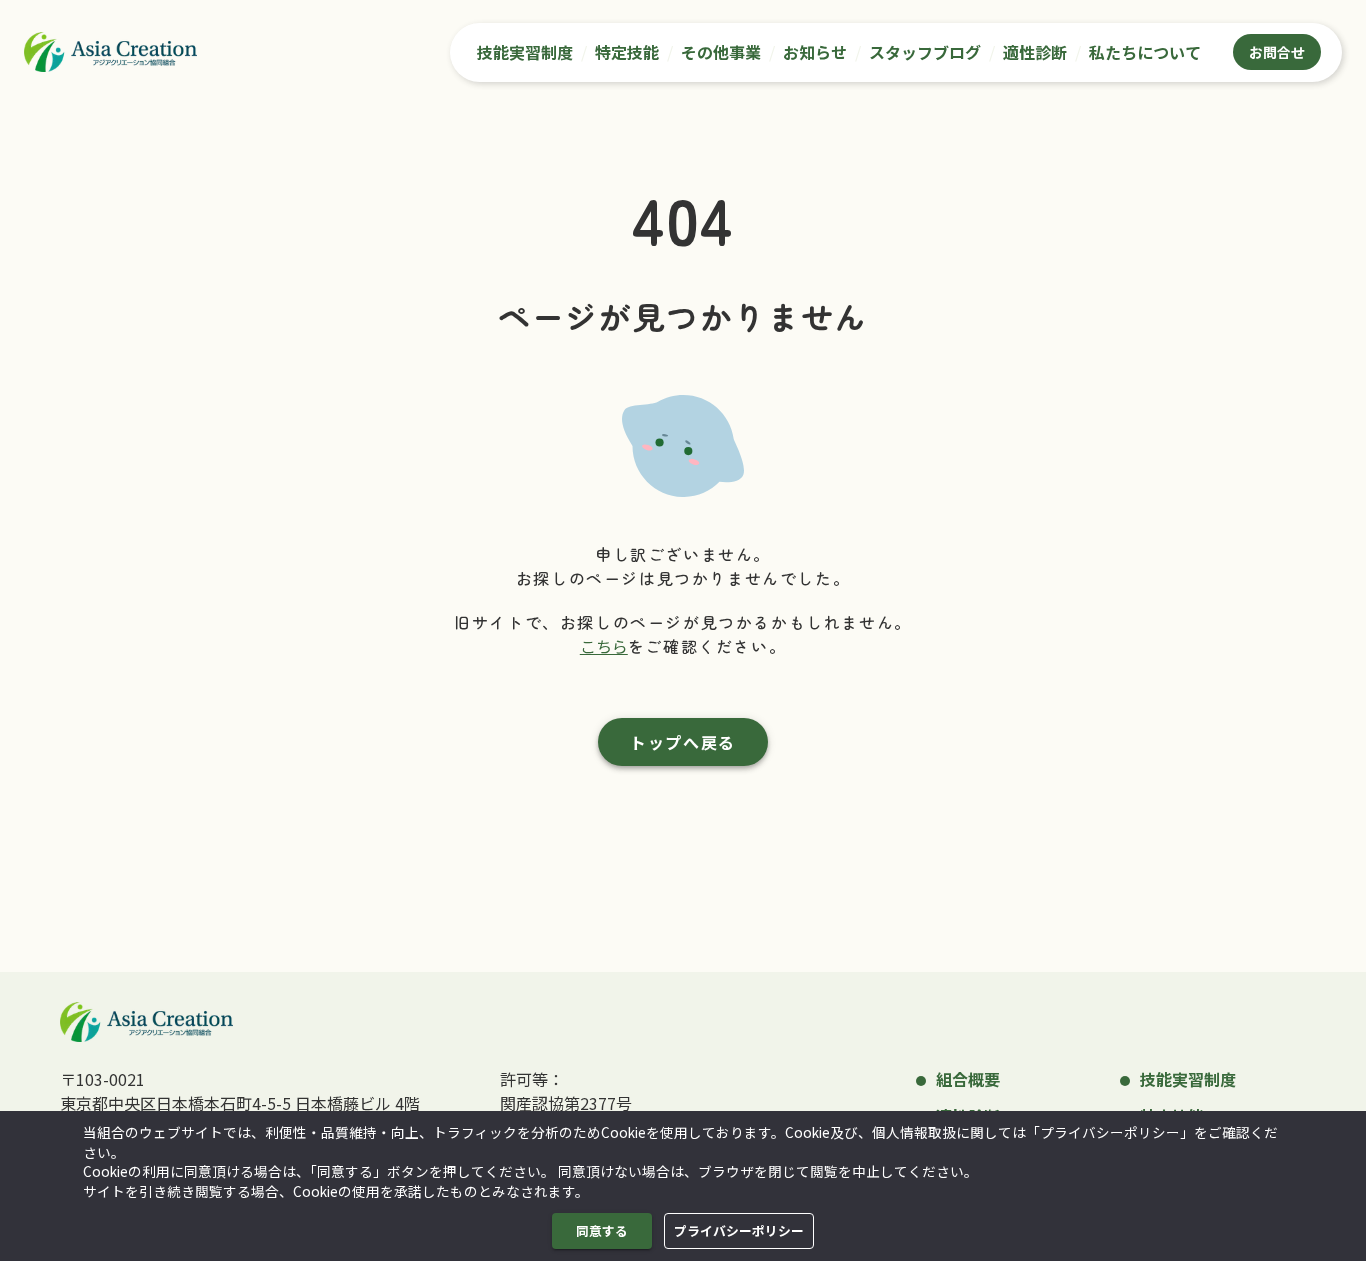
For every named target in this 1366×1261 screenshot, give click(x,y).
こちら (604, 646)
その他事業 (721, 52)
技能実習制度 (525, 52)
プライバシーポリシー (739, 1230)
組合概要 (968, 1079)
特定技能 (627, 52)
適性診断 (1035, 52)
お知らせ (815, 52)
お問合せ (1277, 52)
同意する (602, 1230)
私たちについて (1145, 52)
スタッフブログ (925, 52)
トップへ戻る (683, 742)
